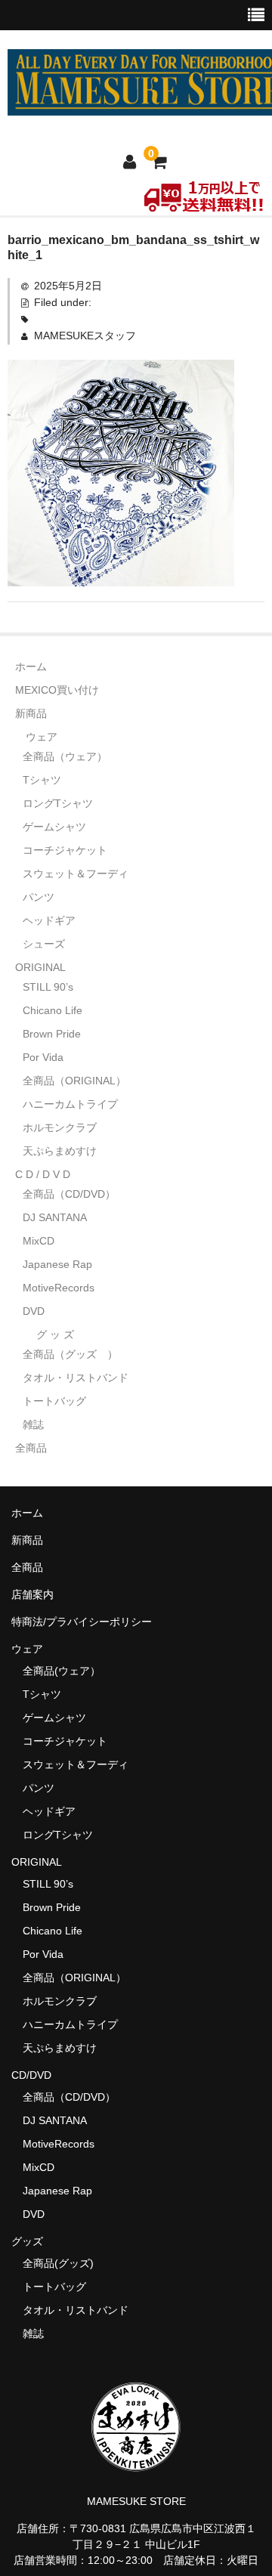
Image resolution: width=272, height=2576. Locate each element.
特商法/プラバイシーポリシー (82, 1622)
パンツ (39, 897)
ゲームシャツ (54, 827)
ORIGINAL (40, 967)
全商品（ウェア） (70, 756)
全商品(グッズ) (58, 2263)
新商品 (31, 713)
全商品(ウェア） (62, 1671)
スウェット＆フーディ (76, 874)
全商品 (31, 1448)
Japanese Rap (57, 1264)
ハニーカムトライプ (70, 1104)
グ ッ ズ (55, 1334)
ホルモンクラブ (60, 1127)
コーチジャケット (65, 850)
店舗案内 (32, 1594)
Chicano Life (53, 1010)
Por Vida (43, 1057)
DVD (34, 1311)
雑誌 (33, 1424)
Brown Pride (52, 1034)
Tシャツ (42, 780)
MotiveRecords (59, 1288)
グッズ (32, 2241)
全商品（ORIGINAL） (74, 1081)
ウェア (42, 737)
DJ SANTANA (55, 1217)
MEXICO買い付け (57, 690)
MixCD (39, 1241)
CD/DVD (31, 2075)
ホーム (31, 666)
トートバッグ (54, 1401)
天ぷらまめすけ (60, 1151)
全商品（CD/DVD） (74, 1194)
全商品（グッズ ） (70, 1354)
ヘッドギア (49, 920)
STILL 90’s (48, 987)
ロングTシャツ (58, 803)
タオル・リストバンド (76, 1378)
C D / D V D (43, 1174)
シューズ (44, 944)
